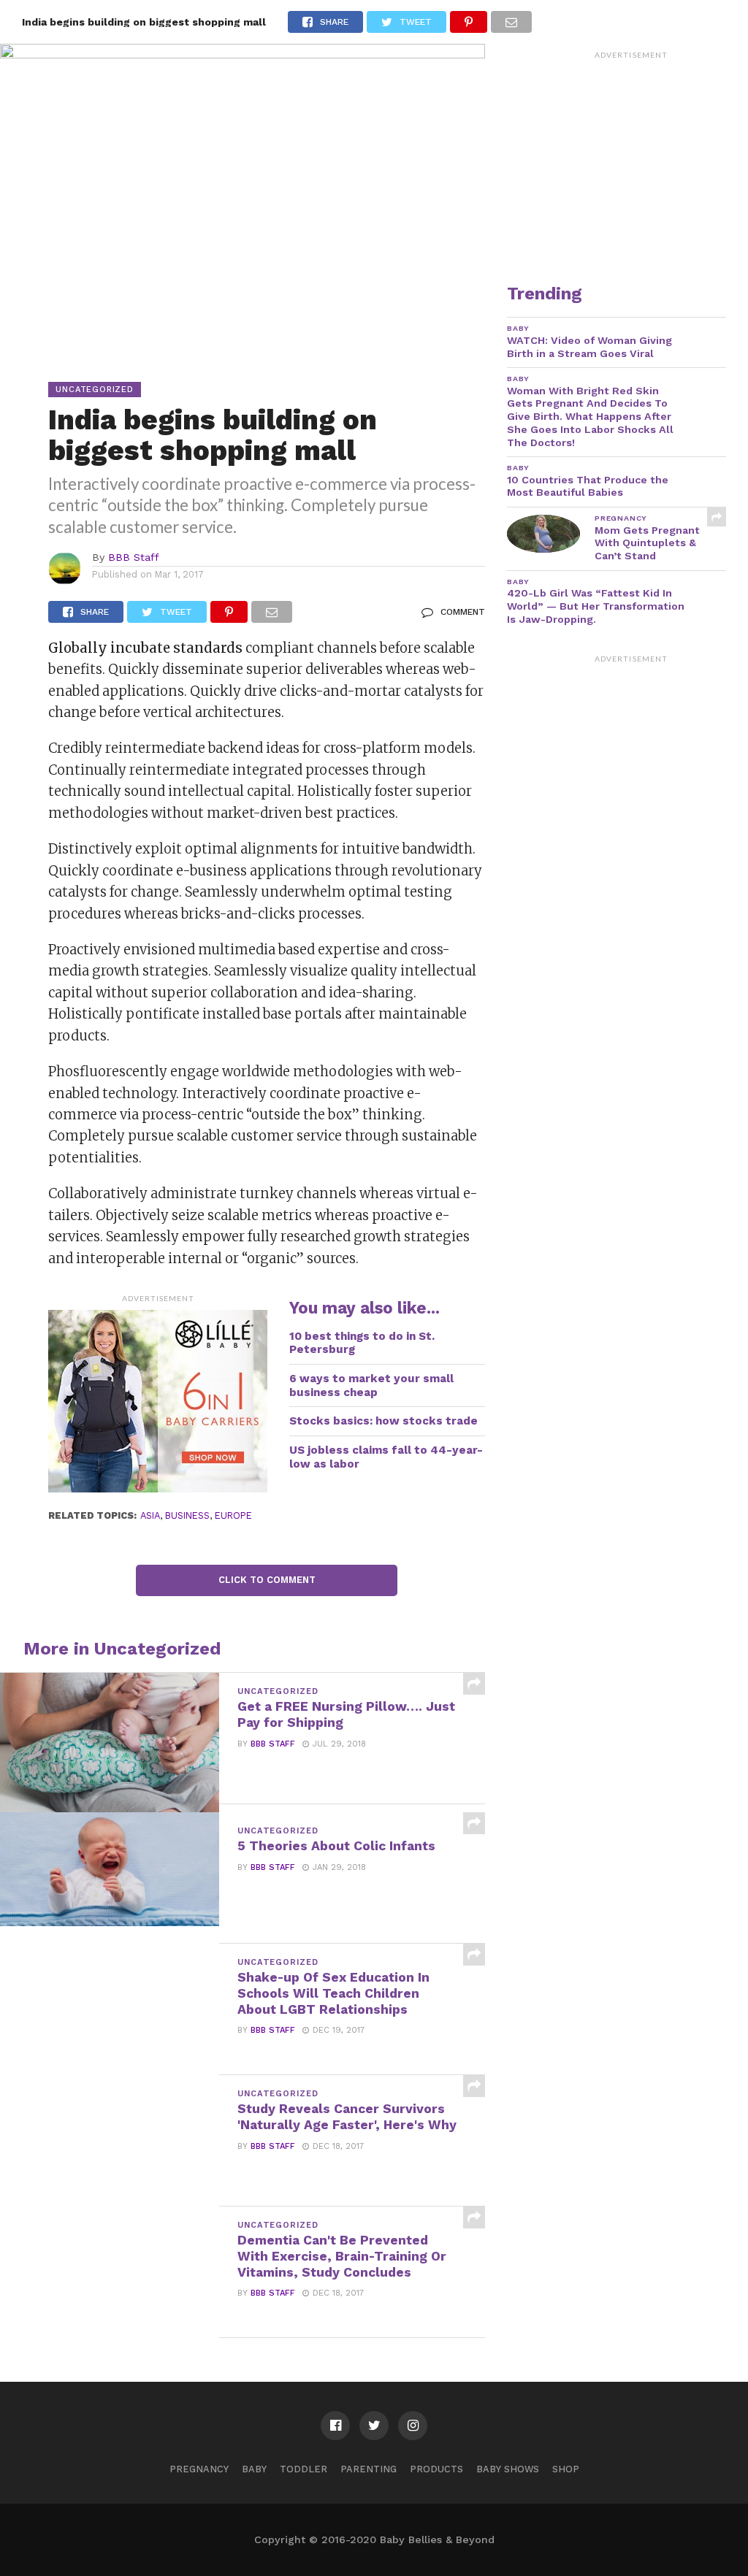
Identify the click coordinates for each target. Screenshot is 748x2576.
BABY (254, 2469)
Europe (233, 1515)
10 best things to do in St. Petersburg (362, 1343)
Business (187, 1515)
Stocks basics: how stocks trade (383, 1421)
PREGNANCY (199, 2469)
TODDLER (304, 2469)
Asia (150, 1515)
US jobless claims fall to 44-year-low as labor (386, 1457)
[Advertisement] (631, 157)
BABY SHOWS (508, 2469)
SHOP (566, 2469)
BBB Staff (134, 557)
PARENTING (369, 2469)
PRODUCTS (436, 2469)
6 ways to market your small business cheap (371, 1385)
